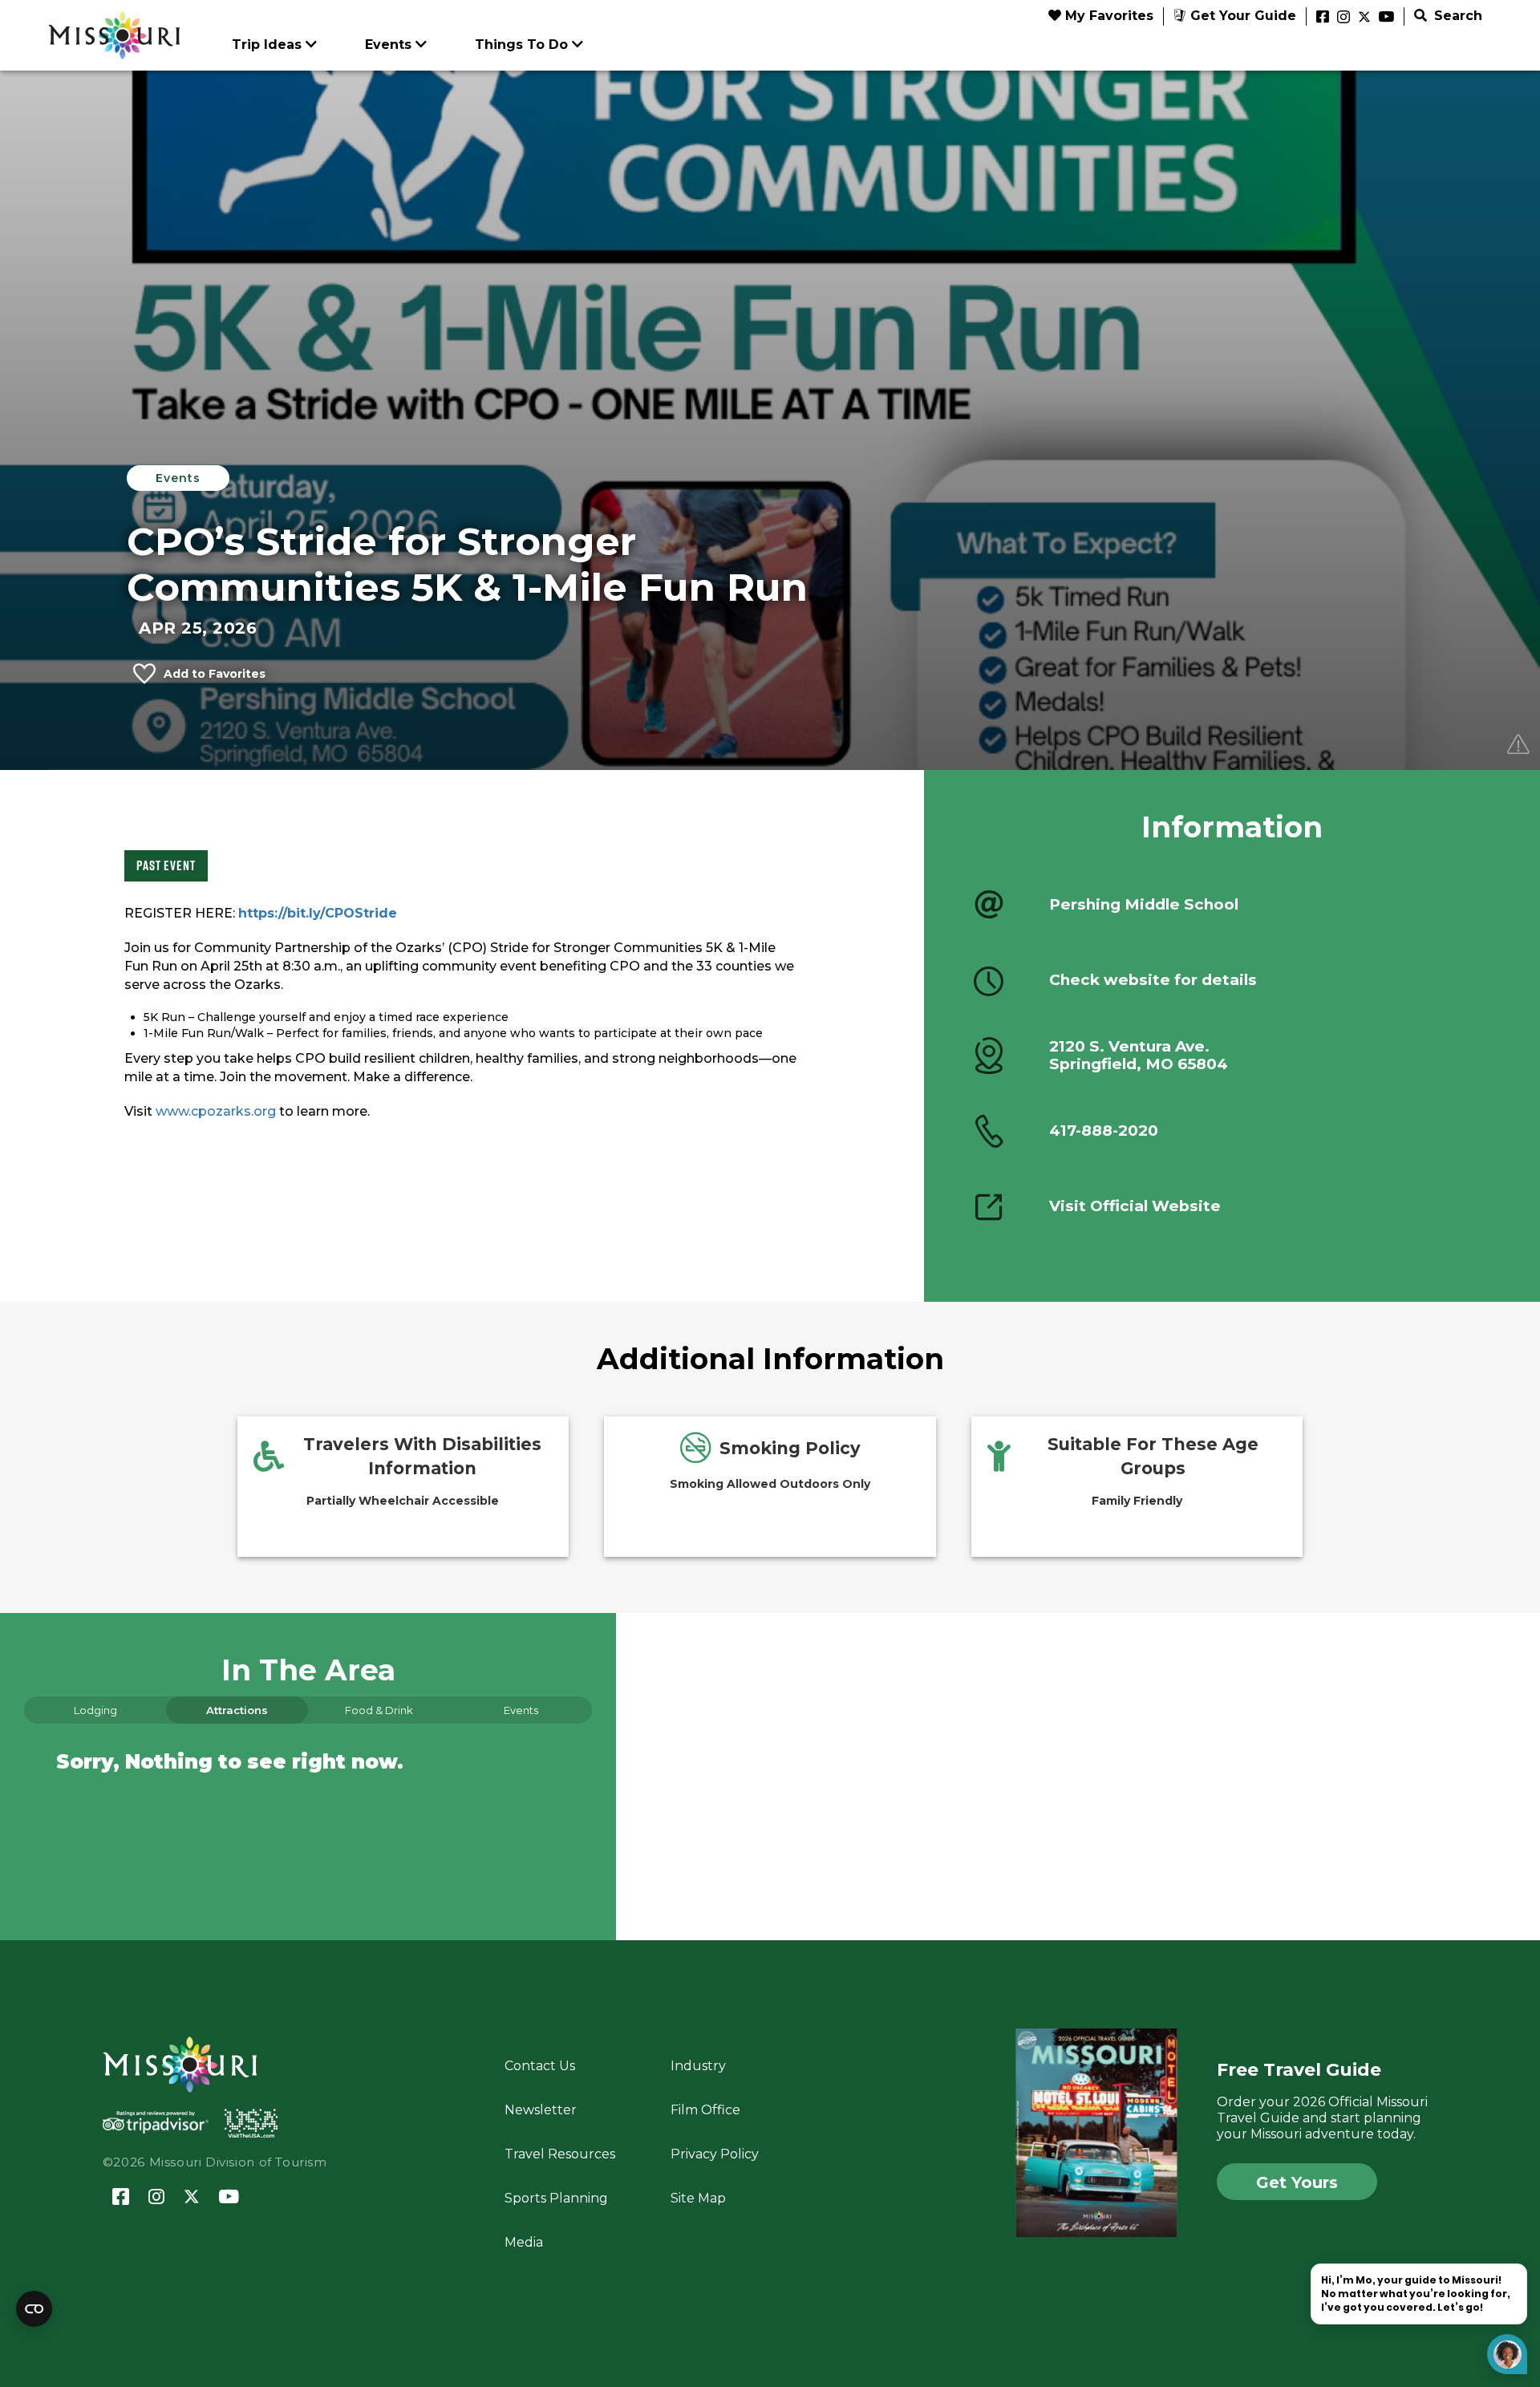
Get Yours (1297, 2182)
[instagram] (1343, 18)
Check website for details (1153, 980)
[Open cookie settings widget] (34, 2309)
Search (1456, 16)
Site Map (698, 2198)
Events (388, 45)
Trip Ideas (267, 45)
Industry (698, 2066)
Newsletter (541, 2110)
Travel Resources (560, 2154)
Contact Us (540, 2066)
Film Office (705, 2110)
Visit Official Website (1135, 1206)
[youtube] (1386, 18)
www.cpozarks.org (216, 1111)
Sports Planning (556, 2198)
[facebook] (1323, 18)
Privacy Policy (715, 2154)
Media (524, 2242)
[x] (1364, 18)
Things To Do (521, 45)
